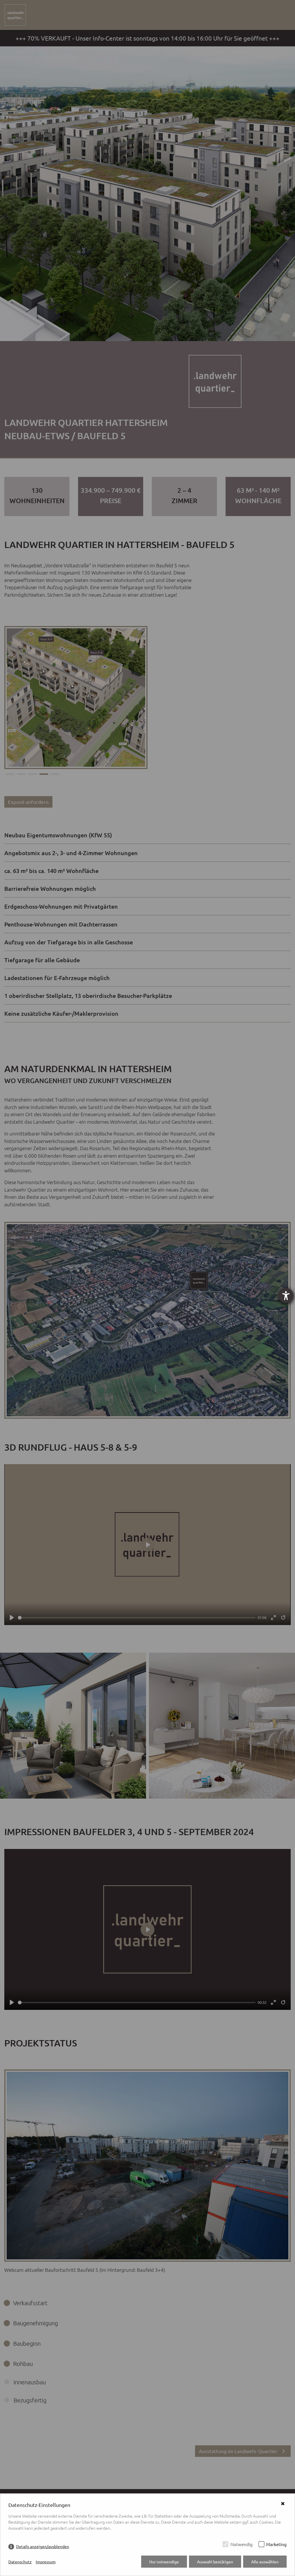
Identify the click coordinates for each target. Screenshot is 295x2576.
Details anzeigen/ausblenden (43, 2546)
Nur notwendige (164, 2562)
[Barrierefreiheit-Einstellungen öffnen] (286, 1296)
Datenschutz (20, 2562)
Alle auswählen (265, 2562)
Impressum (46, 2562)
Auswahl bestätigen (215, 2562)
